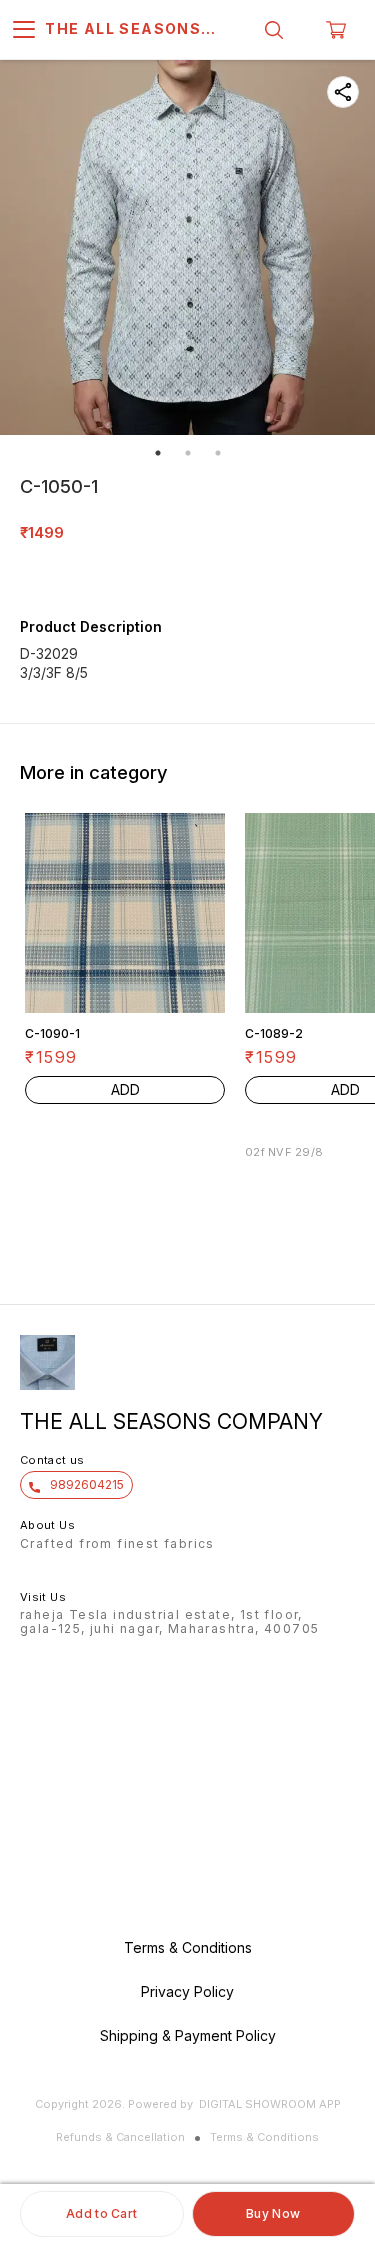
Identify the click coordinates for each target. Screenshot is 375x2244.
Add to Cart (101, 2213)
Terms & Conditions (264, 2137)
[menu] (24, 30)
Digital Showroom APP (270, 2104)
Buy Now (273, 2213)
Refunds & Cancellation (120, 2137)
